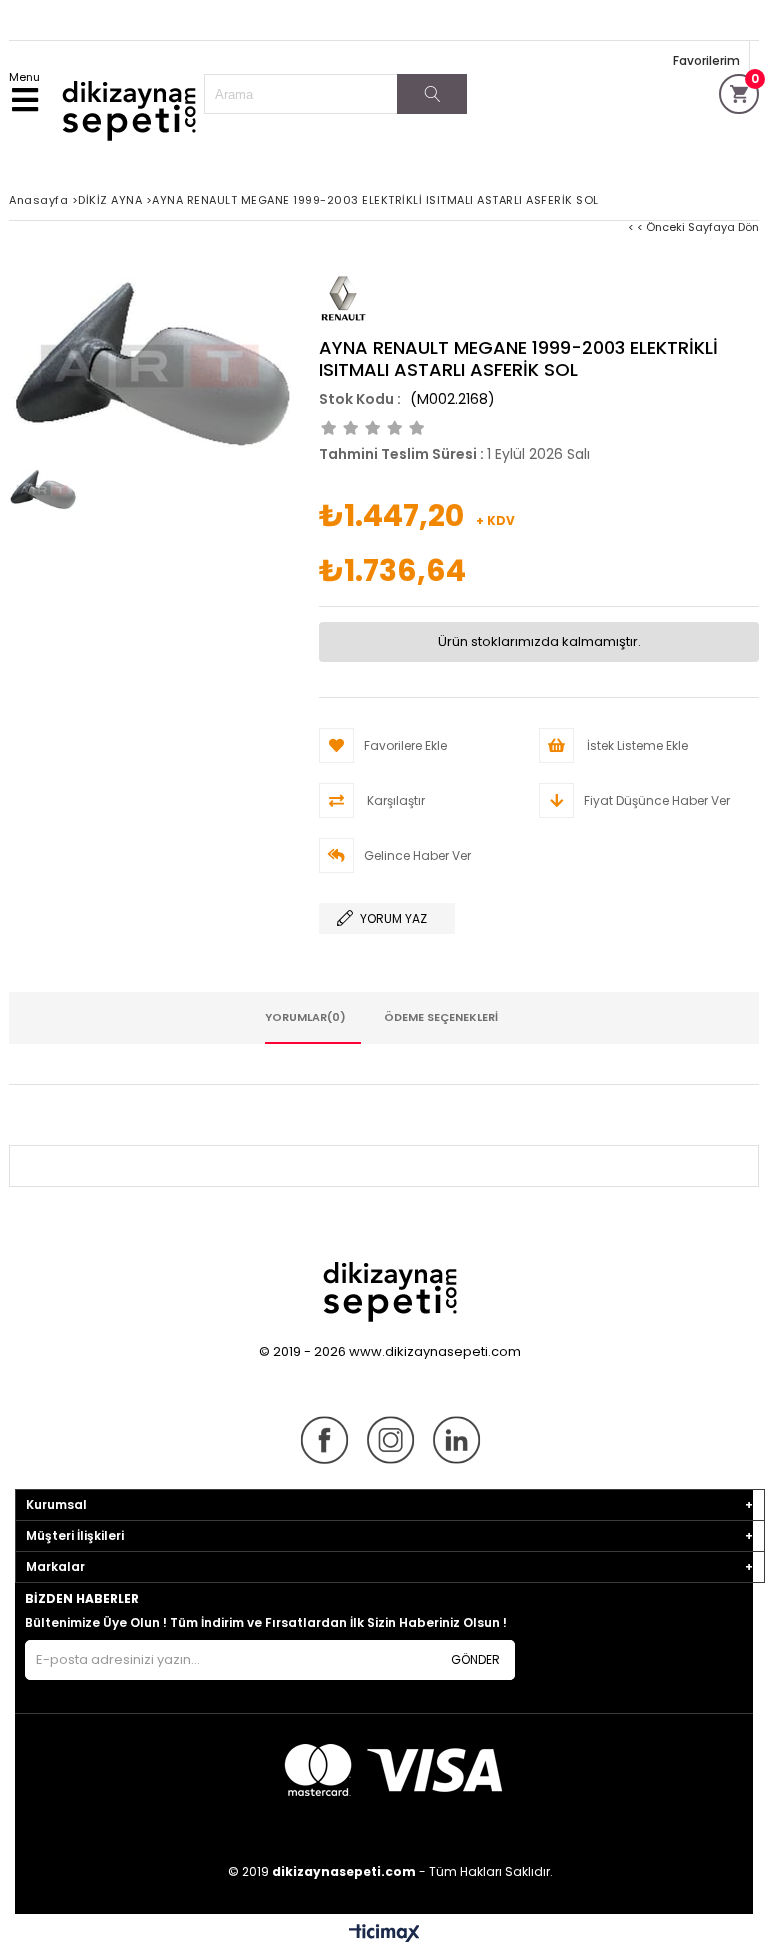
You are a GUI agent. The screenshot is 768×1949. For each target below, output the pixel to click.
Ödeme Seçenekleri (441, 1017)
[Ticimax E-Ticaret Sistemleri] (384, 1934)
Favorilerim (706, 60)
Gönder (475, 1659)
